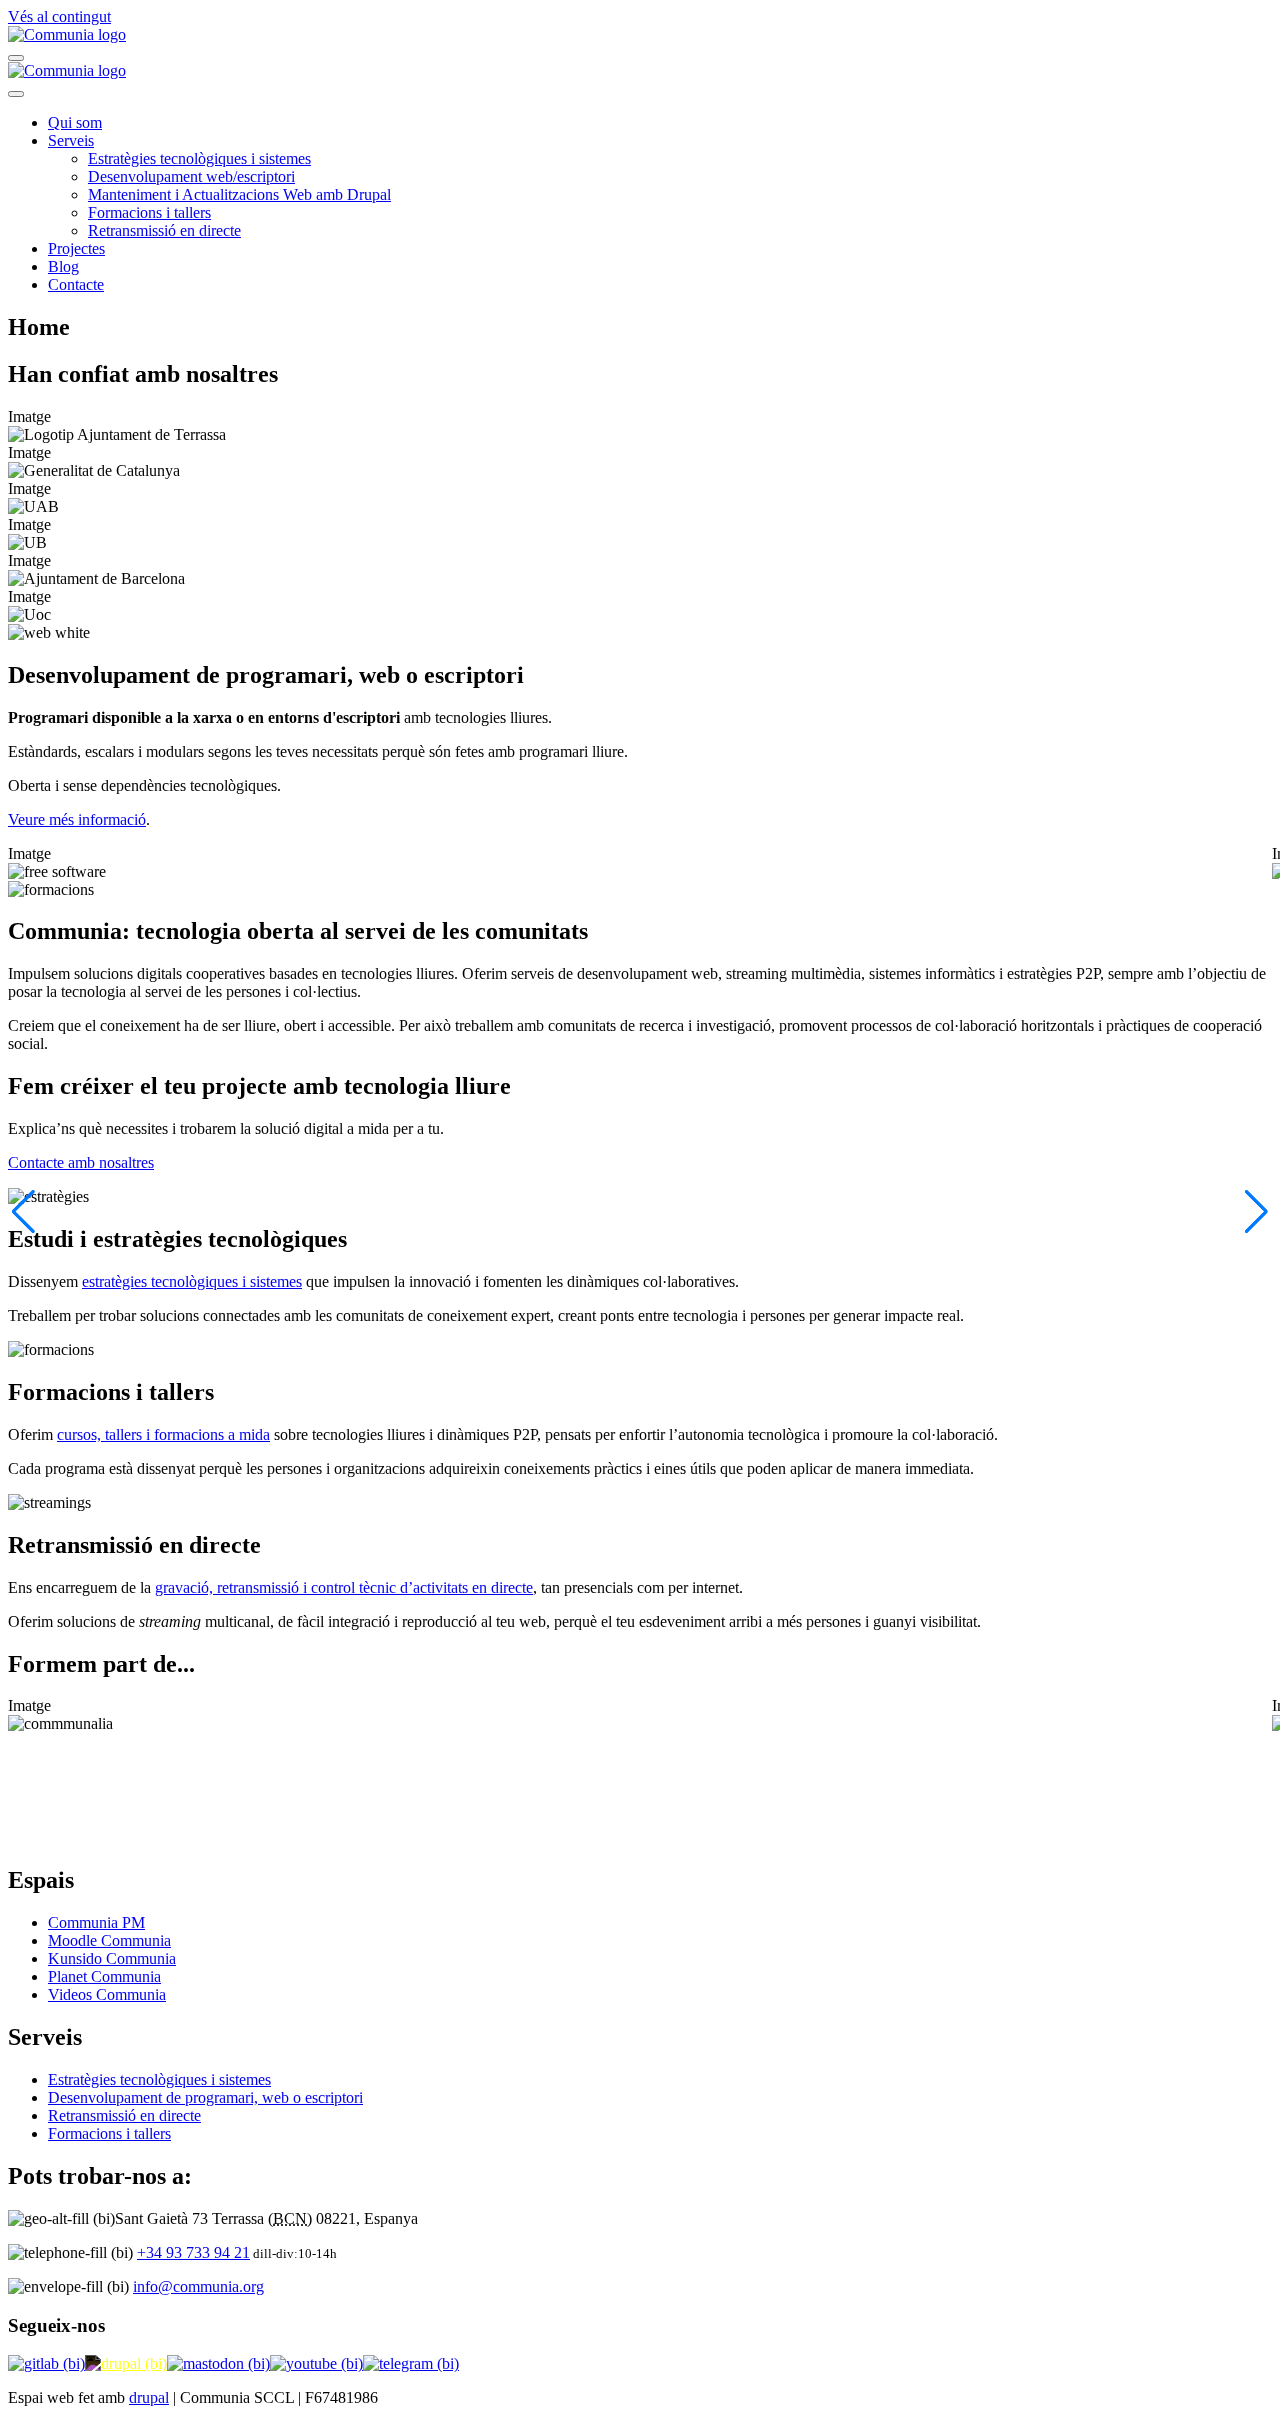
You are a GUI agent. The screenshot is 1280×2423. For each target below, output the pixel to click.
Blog (63, 266)
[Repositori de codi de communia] (46, 2363)
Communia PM (96, 1922)
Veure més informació (77, 819)
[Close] (16, 94)
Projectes (76, 248)
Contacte (76, 284)
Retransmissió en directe (164, 230)
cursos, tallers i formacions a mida (163, 1434)
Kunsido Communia (112, 1958)
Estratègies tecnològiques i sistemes (199, 158)
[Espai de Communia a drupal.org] (126, 2363)
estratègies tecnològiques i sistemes (192, 1281)
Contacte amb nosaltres (81, 1162)
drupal (149, 2397)
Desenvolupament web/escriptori (191, 176)
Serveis (71, 140)
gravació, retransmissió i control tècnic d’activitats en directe (344, 1587)
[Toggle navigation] (16, 58)
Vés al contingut (59, 16)
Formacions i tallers (149, 212)
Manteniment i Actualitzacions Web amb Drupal (239, 194)
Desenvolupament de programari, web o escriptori (205, 2097)
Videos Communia (107, 1994)
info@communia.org (198, 2286)
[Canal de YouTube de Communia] (316, 2363)
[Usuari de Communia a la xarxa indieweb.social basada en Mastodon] (218, 2363)
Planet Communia (104, 1976)
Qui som (75, 122)
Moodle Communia (109, 1940)
